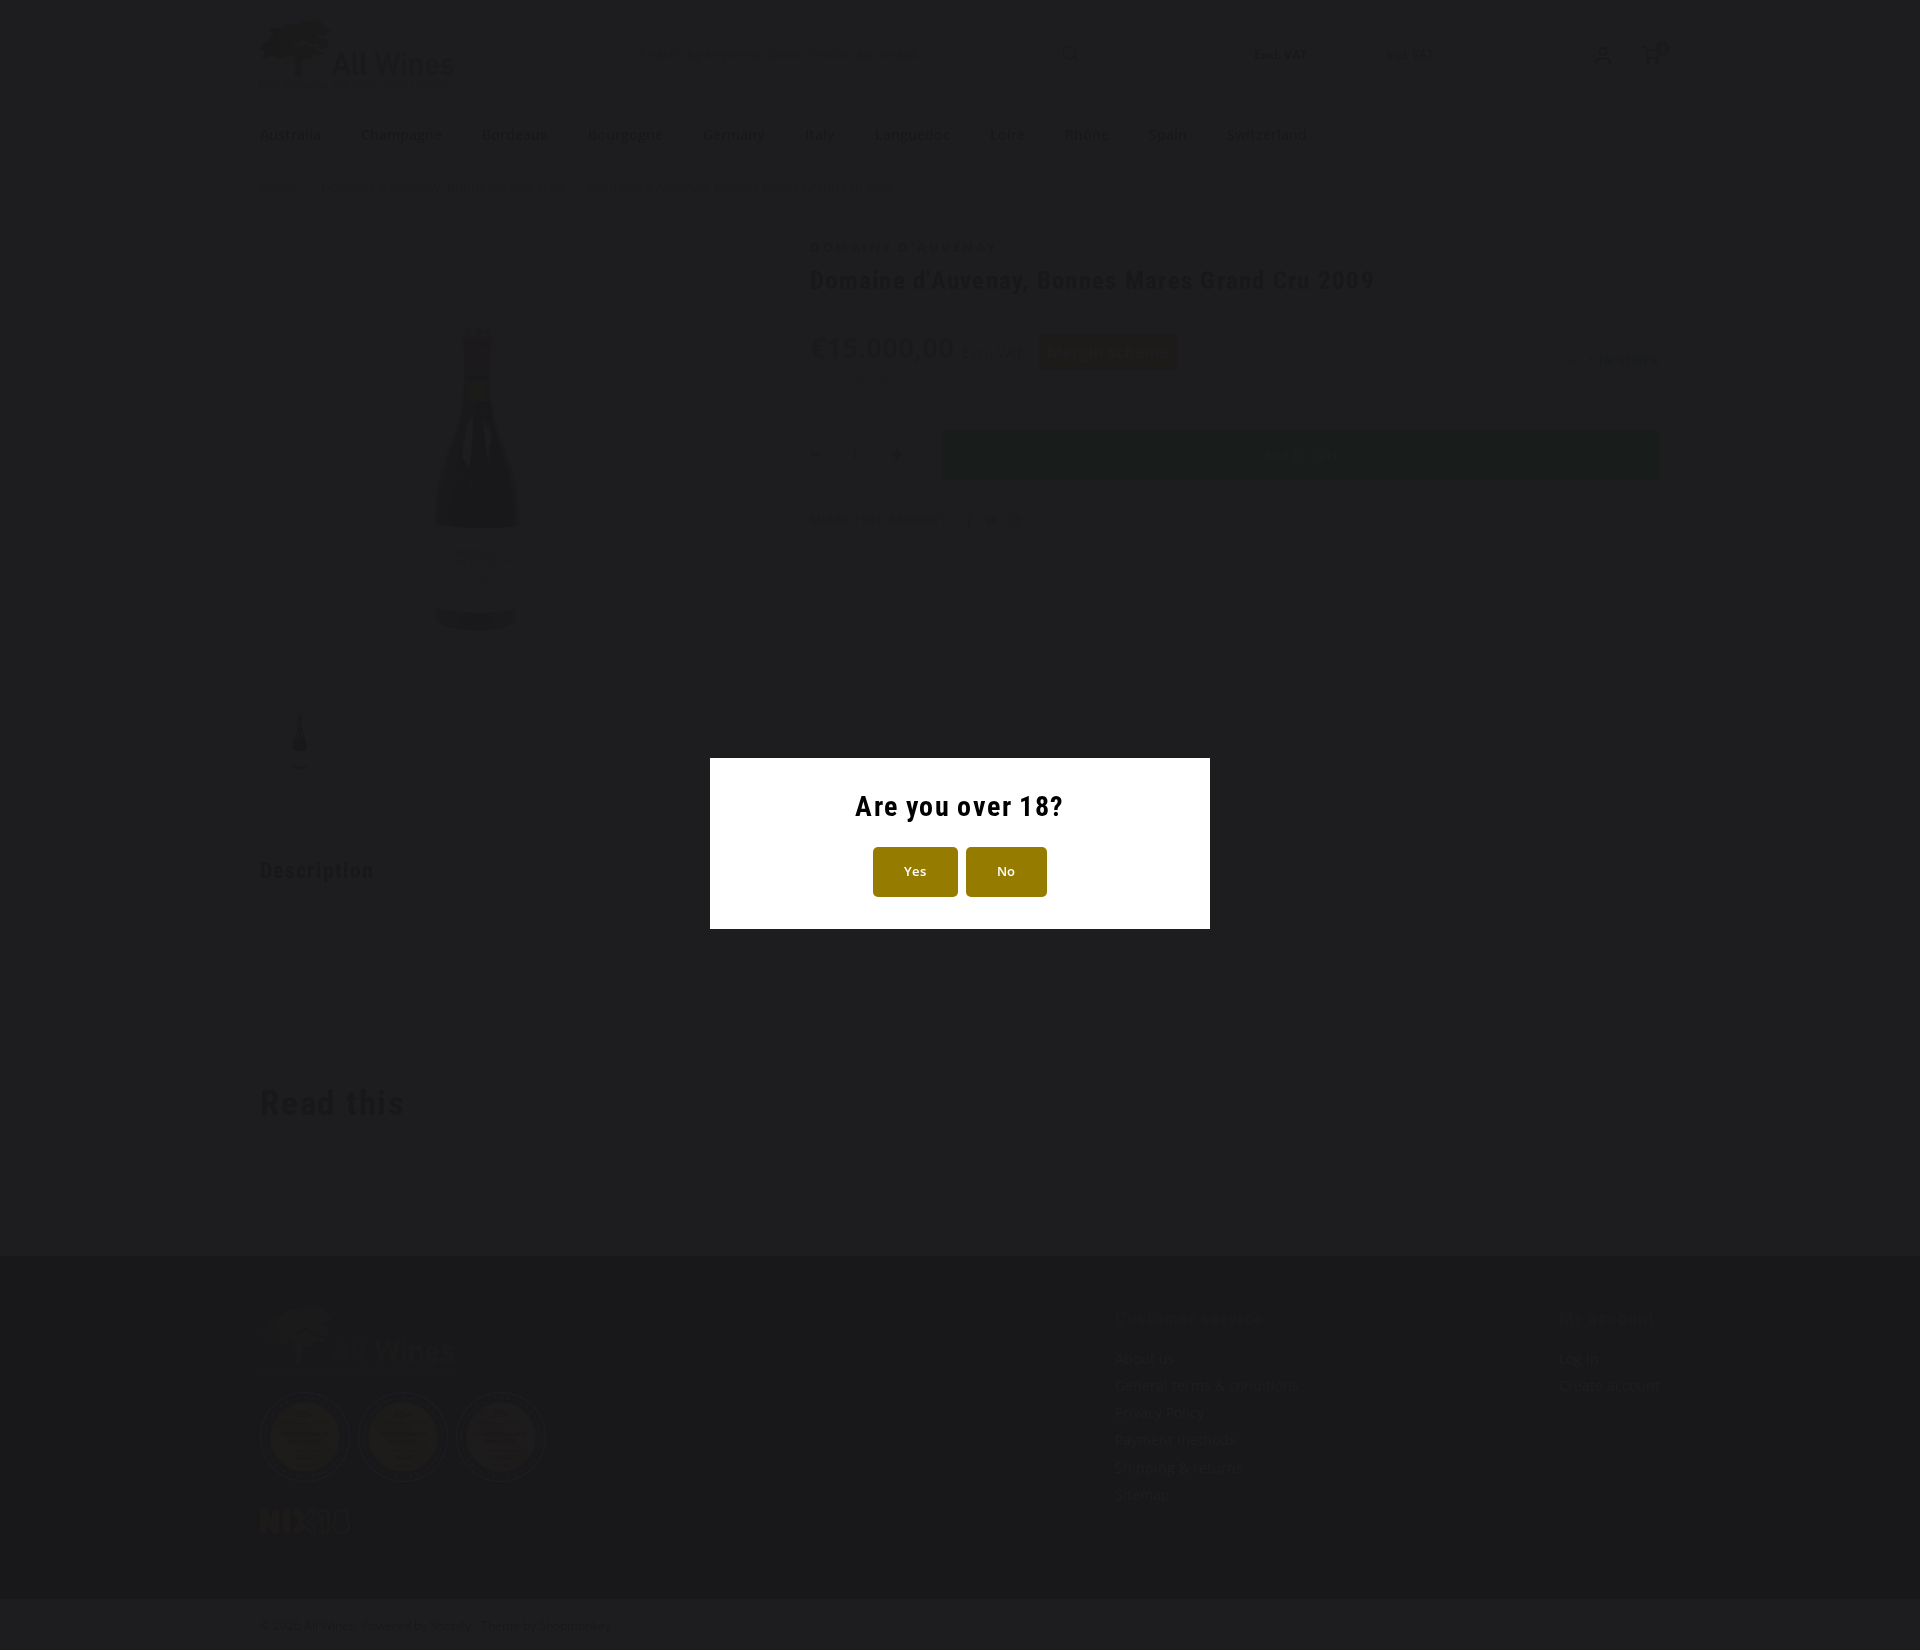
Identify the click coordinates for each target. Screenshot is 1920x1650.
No (1006, 871)
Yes (915, 871)
